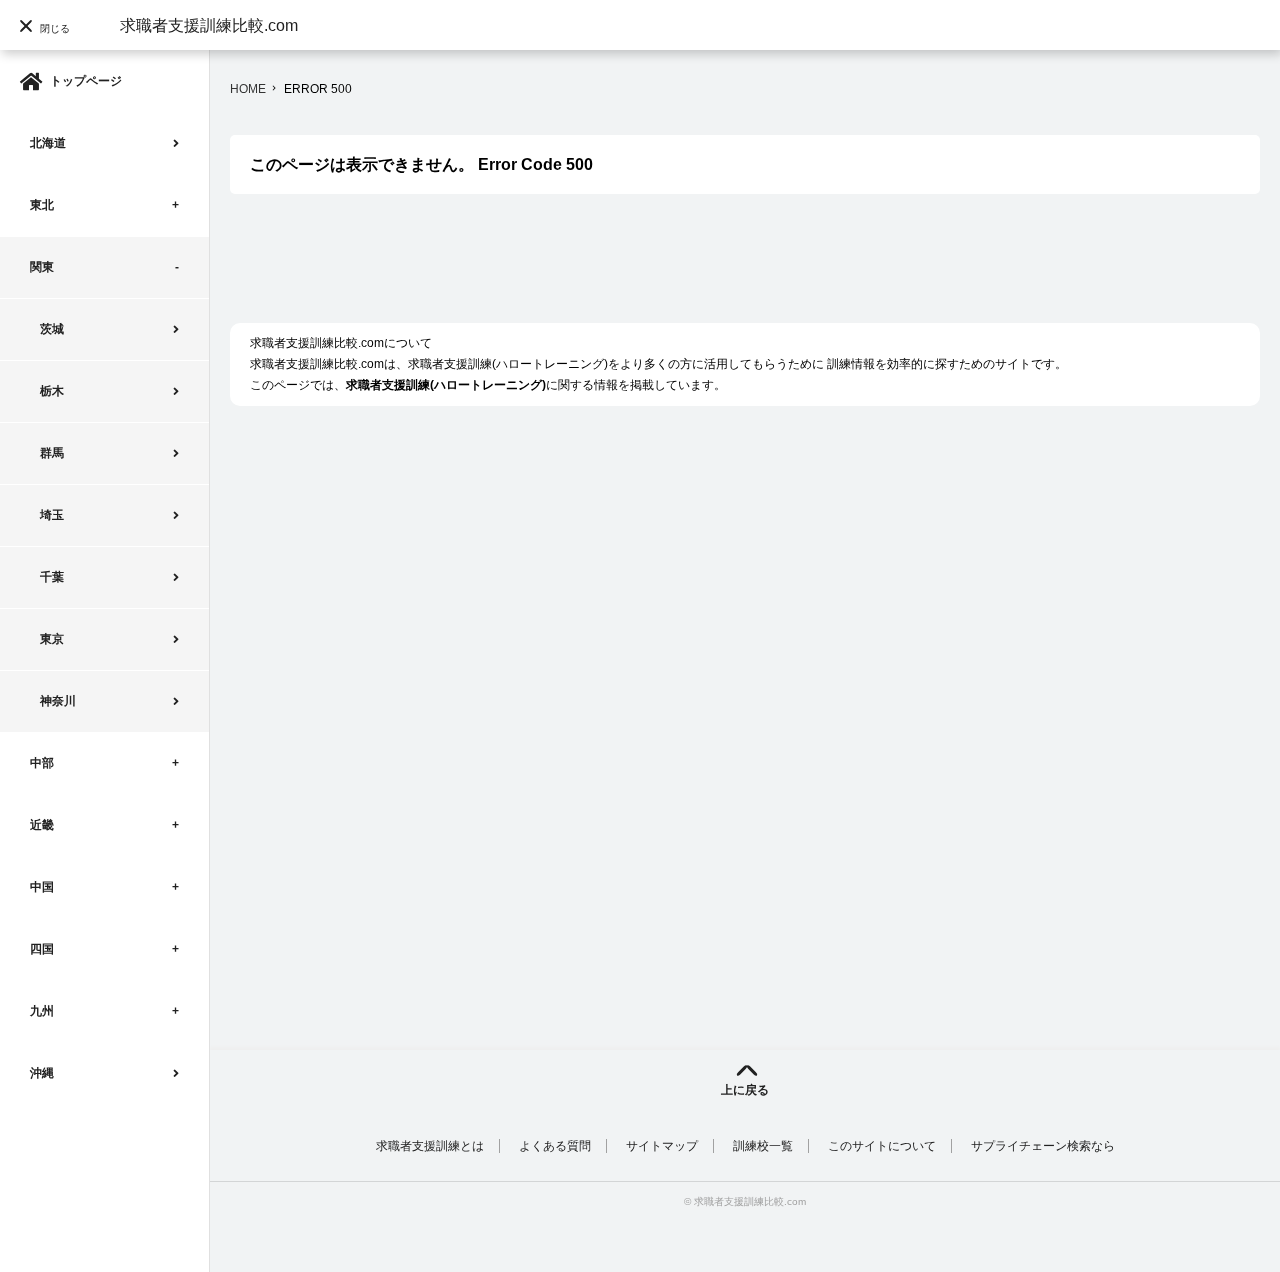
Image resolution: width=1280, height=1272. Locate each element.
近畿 (42, 825)
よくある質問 (555, 1146)
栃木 (52, 391)
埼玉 (52, 515)
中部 (42, 763)
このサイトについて (882, 1146)
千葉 (52, 577)
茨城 (52, 329)
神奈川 (58, 701)
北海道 (48, 143)
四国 (42, 949)
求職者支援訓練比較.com (209, 25)
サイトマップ (662, 1146)
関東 (42, 267)
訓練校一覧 (763, 1146)
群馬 (52, 453)
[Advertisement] (594, 269)
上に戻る (745, 1090)
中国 (42, 887)
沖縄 (42, 1073)
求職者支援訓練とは (430, 1146)
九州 (42, 1011)
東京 (52, 639)
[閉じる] (50, 65)
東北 (42, 205)
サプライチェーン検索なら (1043, 1146)
